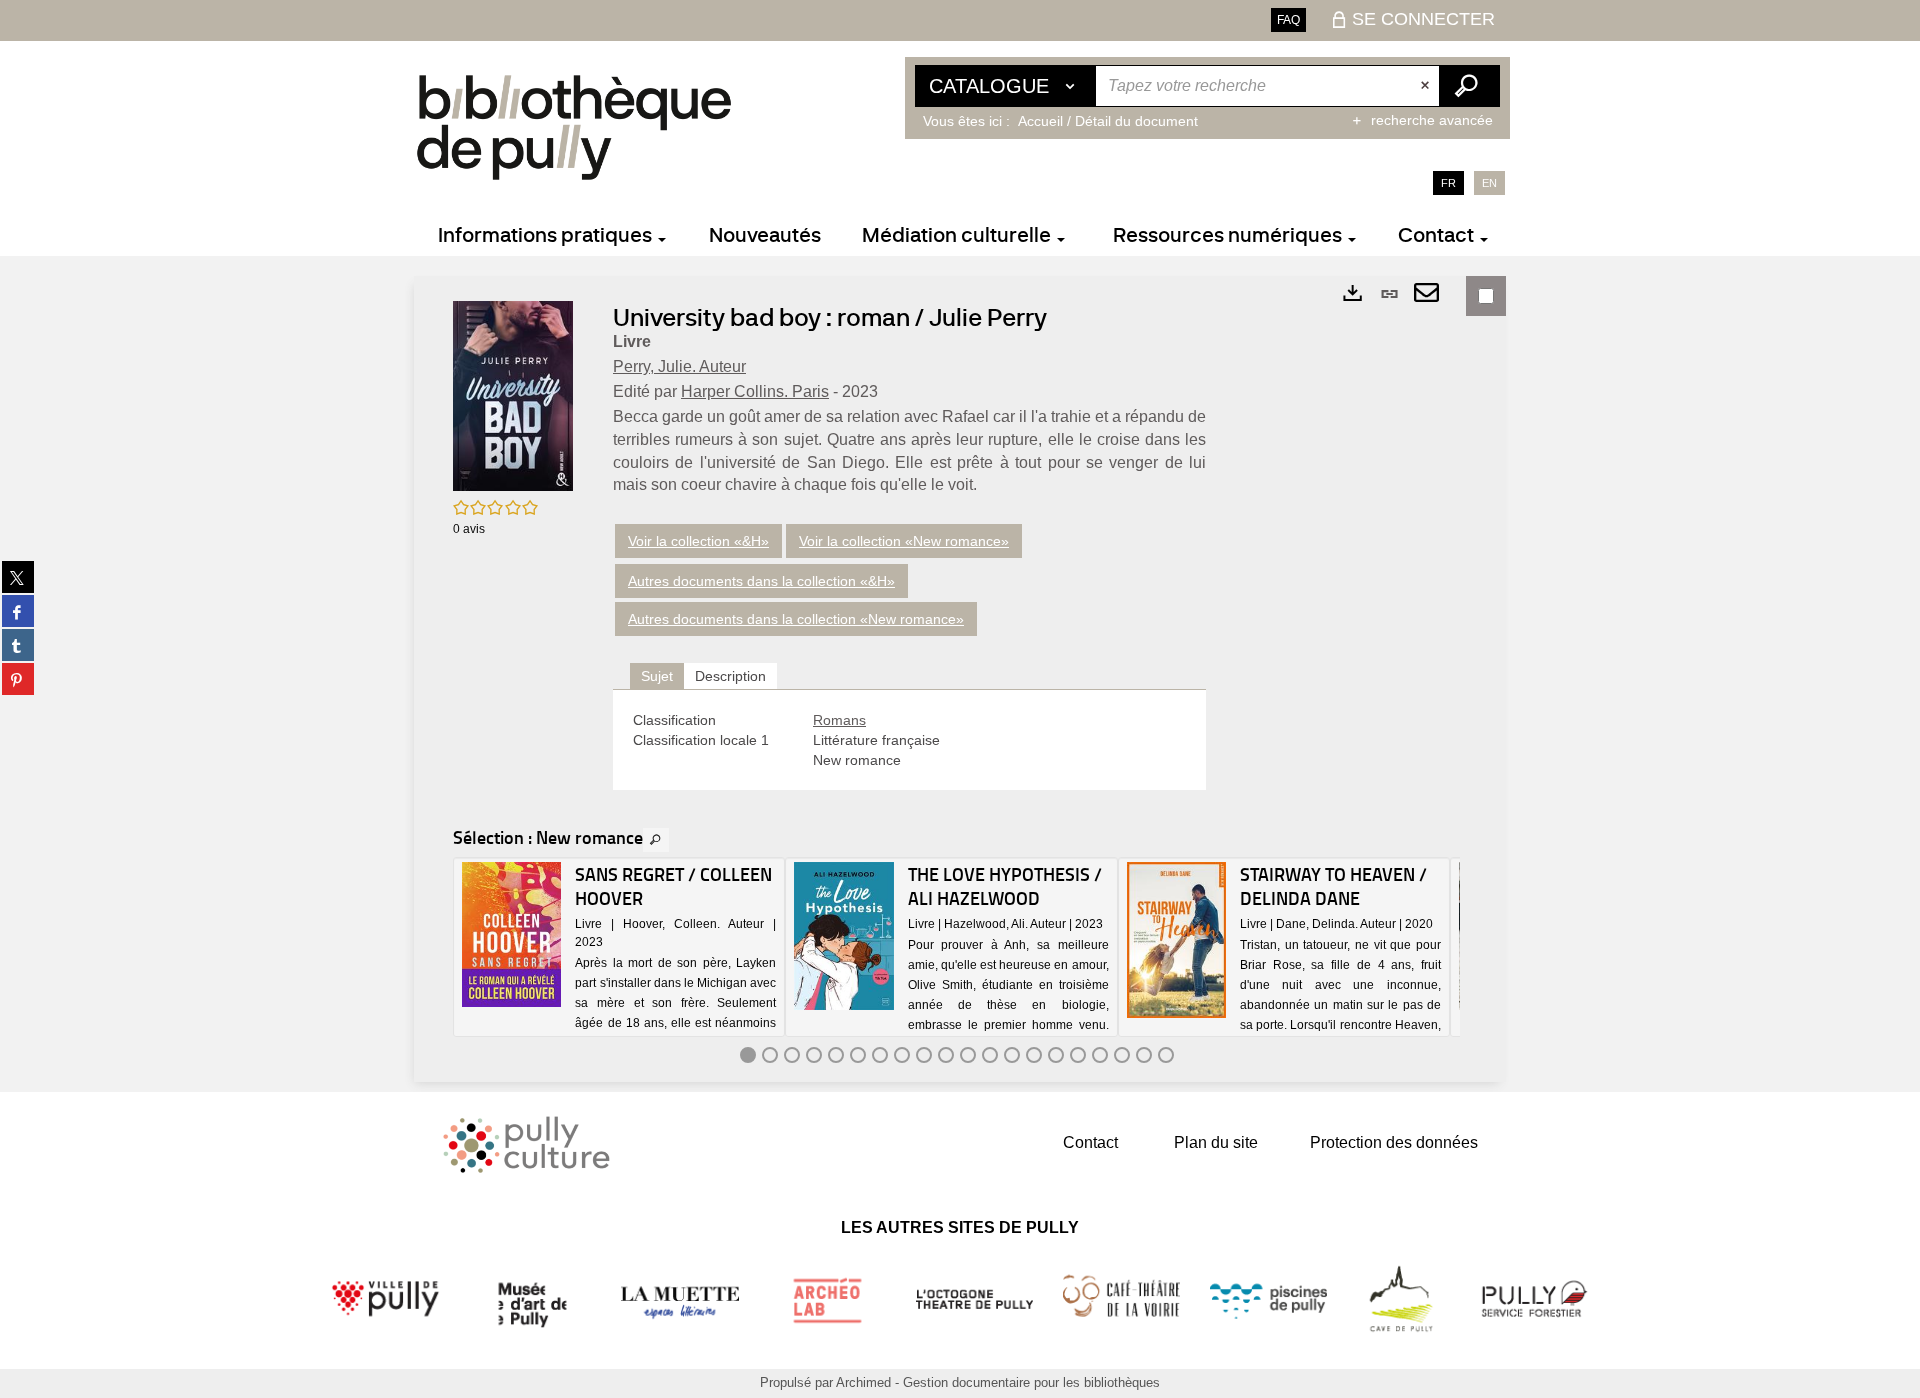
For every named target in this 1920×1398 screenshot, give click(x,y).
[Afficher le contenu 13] (1012, 1055)
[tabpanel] (909, 740)
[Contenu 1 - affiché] (748, 1055)
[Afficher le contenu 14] (1034, 1055)
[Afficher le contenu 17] (1100, 1055)
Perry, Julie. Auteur (679, 366)
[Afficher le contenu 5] (836, 1055)
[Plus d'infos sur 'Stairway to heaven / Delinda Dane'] (1176, 940)
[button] (513, 395)
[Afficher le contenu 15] (1056, 1055)
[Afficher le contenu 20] (1166, 1055)
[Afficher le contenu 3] (792, 1055)
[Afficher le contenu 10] (946, 1055)
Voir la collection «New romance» (904, 541)
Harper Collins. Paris (755, 391)
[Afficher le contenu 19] (1144, 1055)
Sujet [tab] (657, 676)
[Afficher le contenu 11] (968, 1055)
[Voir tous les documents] (656, 840)
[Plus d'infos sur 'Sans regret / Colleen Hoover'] (511, 934)
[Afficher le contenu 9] (924, 1055)
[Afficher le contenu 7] (880, 1055)
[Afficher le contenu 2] (770, 1055)
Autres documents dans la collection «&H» (761, 581)
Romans (839, 720)
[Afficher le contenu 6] (858, 1055)
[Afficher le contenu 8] (902, 1055)
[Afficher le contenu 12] (990, 1055)
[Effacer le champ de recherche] (1427, 86)
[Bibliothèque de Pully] (574, 127)
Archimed (863, 1382)
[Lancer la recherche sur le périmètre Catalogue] (1469, 86)
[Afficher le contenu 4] (814, 1055)
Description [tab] (730, 676)
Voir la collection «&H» (698, 541)
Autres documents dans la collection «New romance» (796, 619)
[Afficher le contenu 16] (1078, 1055)
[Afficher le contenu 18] (1122, 1055)
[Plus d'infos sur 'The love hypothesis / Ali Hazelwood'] (843, 936)
